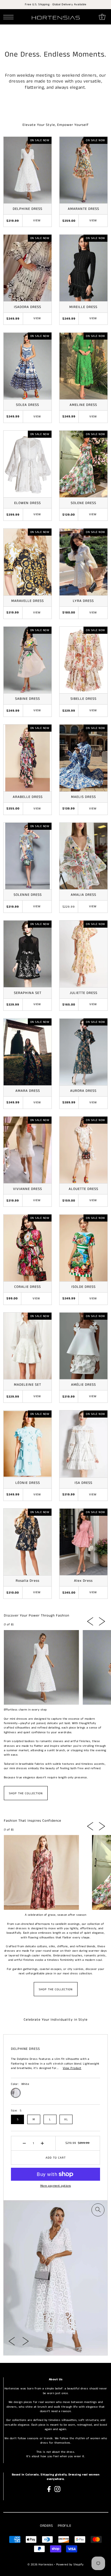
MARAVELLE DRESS (28, 601)
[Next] (102, 1621)
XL (66, 2119)
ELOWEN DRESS (28, 503)
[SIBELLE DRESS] (83, 660)
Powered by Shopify (70, 2565)
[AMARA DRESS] (28, 1052)
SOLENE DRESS (83, 503)
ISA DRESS (83, 1483)
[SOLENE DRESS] (83, 464)
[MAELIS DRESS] (83, 758)
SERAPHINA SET (28, 993)
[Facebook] (49, 2489)
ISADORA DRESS (28, 307)
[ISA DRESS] (83, 1444)
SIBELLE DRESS (83, 699)
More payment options (56, 2186)
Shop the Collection (26, 1793)
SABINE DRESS (28, 699)
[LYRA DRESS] (83, 562)
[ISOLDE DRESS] (83, 1248)
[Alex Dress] (83, 1542)
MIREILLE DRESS (83, 307)
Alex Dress (83, 1581)
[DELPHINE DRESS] (28, 170)
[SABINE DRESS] (28, 660)
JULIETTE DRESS (83, 993)
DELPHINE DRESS (28, 209)
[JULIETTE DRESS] (83, 954)
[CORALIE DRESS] (28, 1248)
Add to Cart (56, 2158)
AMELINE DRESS (83, 405)
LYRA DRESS (83, 601)
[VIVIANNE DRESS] (28, 1150)
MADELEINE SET (28, 1385)
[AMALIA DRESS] (83, 856)
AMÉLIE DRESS (83, 1385)
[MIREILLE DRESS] (83, 268)
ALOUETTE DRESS (83, 1189)
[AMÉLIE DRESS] (83, 1346)
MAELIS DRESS (83, 797)
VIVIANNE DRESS (28, 1189)
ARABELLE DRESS (28, 797)
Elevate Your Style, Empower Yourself (55, 125)
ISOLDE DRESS (83, 1287)
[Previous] (90, 1621)
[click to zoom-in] (98, 2210)
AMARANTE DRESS (83, 209)
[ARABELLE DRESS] (28, 758)
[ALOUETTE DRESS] (83, 1150)
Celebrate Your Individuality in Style (56, 2020)
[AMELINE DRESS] (83, 366)
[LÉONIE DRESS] (28, 1444)
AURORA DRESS (83, 1091)
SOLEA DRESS (28, 405)
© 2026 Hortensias (40, 2565)
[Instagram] (57, 2489)
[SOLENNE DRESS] (28, 856)
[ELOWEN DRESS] (28, 464)
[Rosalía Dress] (28, 1542)
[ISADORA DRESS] (28, 268)
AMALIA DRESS (83, 895)
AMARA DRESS (28, 1091)
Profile (65, 2526)
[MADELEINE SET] (28, 1346)
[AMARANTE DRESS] (83, 170)
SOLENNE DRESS (28, 895)
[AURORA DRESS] (83, 1052)
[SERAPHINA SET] (28, 954)
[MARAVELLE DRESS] (28, 562)
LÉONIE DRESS (28, 1483)
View (37, 220)
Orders (46, 2526)
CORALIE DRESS (28, 1287)
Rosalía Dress (28, 1581)
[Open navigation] (10, 17)
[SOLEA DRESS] (28, 366)
